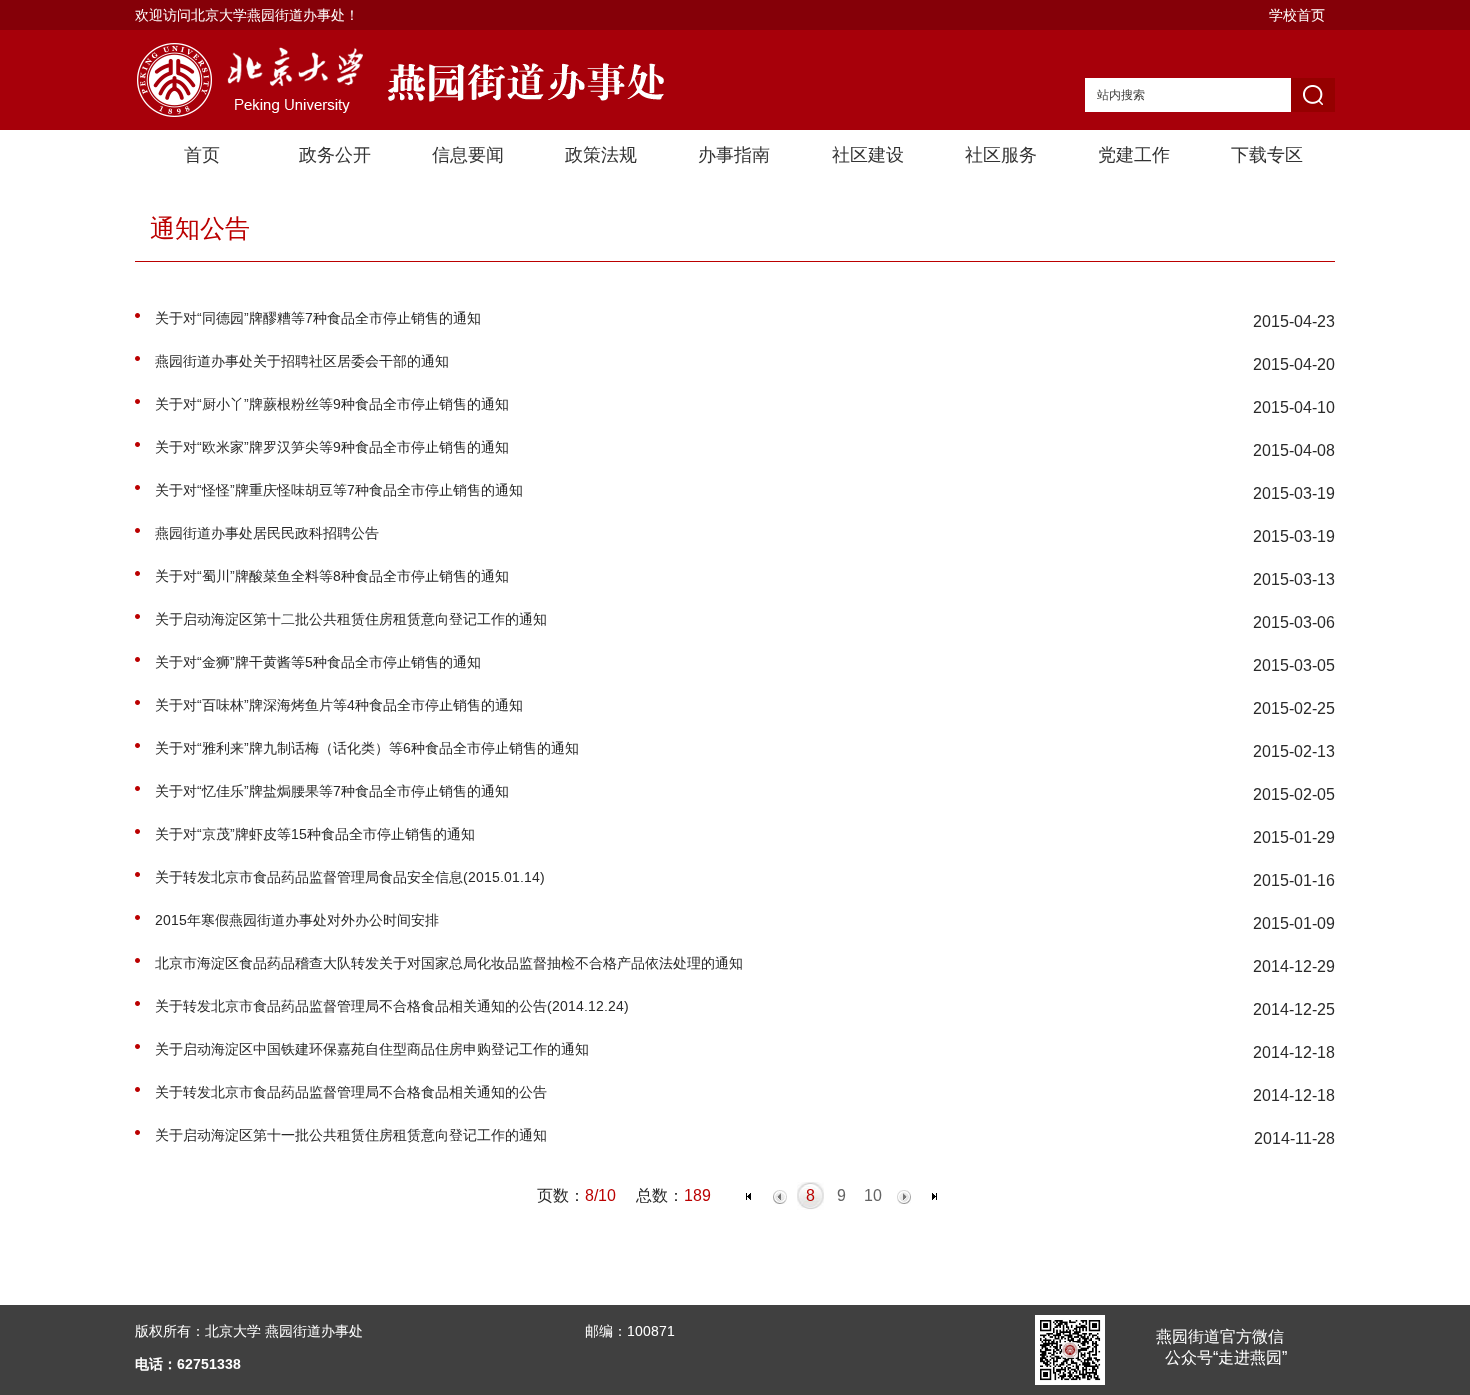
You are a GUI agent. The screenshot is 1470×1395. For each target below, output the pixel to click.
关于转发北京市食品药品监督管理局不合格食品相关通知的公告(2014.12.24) (392, 1006)
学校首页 (1297, 15)
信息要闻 (468, 155)
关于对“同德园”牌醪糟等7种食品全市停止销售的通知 (318, 318)
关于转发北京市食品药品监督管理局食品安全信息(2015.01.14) (350, 877)
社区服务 (1001, 155)
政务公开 (335, 155)
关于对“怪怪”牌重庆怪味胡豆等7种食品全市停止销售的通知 (339, 490)
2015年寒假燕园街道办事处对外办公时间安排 (297, 920)
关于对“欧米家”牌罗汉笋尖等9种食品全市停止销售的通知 (332, 447)
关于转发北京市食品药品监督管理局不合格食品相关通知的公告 (351, 1092)
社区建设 (868, 155)
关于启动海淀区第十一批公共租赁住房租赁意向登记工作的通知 (351, 1135)
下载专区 (1267, 155)
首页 (202, 155)
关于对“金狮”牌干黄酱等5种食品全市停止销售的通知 (318, 662)
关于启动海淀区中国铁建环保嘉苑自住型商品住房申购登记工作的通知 (372, 1049)
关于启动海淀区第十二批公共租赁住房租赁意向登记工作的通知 (351, 619)
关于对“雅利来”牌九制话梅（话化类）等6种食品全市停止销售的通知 (367, 748)
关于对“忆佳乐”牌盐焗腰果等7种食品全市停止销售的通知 (332, 791)
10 (873, 1195)
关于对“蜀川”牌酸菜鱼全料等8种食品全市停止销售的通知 (332, 576)
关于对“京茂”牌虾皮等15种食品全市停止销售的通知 (315, 834)
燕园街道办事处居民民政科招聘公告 (267, 533)
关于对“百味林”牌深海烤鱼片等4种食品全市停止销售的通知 (339, 705)
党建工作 (1134, 155)
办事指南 (734, 155)
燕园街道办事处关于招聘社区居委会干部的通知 (302, 361)
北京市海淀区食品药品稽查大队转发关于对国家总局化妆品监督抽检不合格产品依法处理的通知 (449, 963)
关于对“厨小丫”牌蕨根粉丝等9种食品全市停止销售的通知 (332, 404)
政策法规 (601, 155)
